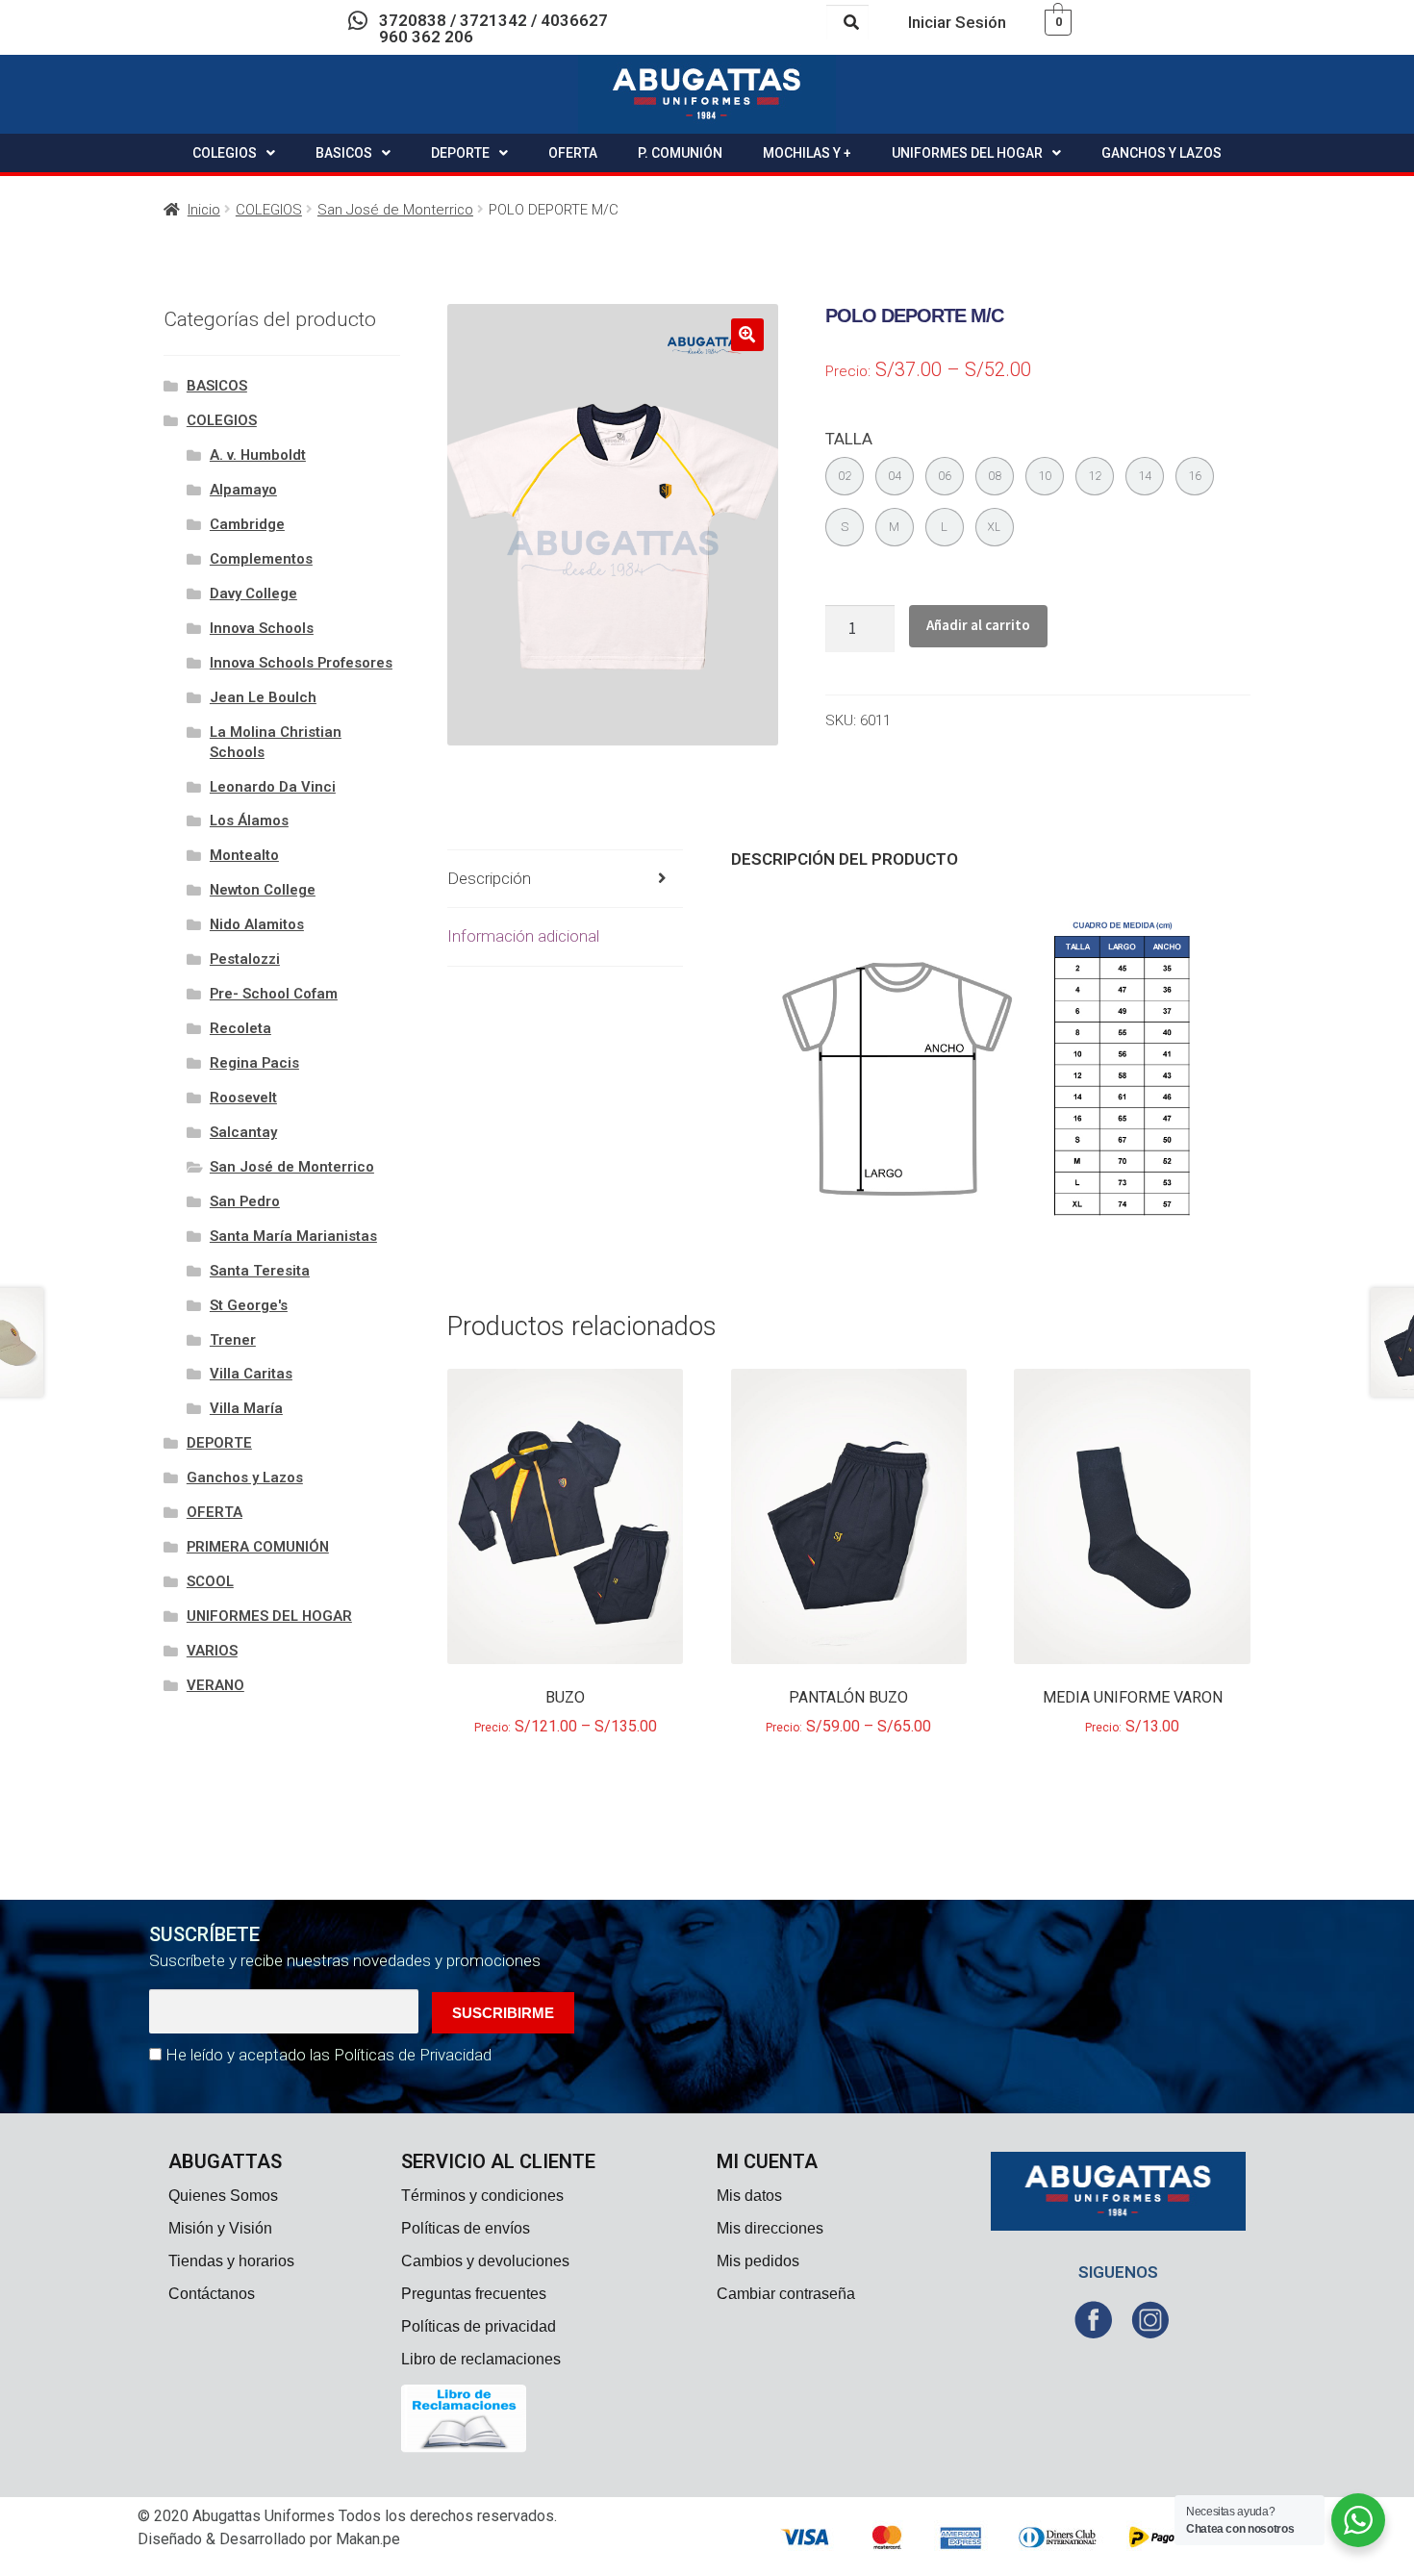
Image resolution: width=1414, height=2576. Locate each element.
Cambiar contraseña (786, 2294)
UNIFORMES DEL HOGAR (967, 153)
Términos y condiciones (482, 2196)
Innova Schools (262, 628)
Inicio (204, 210)
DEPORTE (460, 153)
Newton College (263, 890)
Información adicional (523, 936)
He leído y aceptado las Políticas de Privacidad (328, 2055)
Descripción (489, 878)
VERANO (215, 1685)
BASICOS (344, 153)
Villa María (246, 1408)
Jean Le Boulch (263, 697)
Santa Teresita (260, 1271)
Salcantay (243, 1132)
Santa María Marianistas (293, 1236)
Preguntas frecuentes (474, 2294)
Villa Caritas (251, 1374)
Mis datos (749, 2196)
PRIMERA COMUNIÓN (258, 1547)
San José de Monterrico (395, 210)
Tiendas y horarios (231, 2261)
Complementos (261, 559)
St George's (249, 1305)
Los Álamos (249, 821)
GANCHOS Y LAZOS (1161, 153)
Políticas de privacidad (479, 2326)
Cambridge (247, 524)
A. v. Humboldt (258, 455)
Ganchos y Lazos (245, 1477)
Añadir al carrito (978, 625)
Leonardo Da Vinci (273, 787)
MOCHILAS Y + (807, 153)
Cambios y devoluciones (485, 2261)
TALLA (849, 439)
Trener (233, 1340)
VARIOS (212, 1651)
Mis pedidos (758, 2261)
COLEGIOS (225, 153)
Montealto (244, 855)
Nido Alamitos (257, 924)
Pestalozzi (245, 959)
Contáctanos (212, 2294)
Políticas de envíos (466, 2228)
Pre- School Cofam (274, 994)
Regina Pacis (254, 1063)
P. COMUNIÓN (680, 153)
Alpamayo (243, 490)
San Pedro (245, 1201)
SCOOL (210, 1581)
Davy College (253, 593)
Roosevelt (243, 1098)
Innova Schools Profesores (301, 663)
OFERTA (573, 153)
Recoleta (240, 1028)
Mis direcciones (770, 2228)
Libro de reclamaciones (481, 2359)
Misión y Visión (220, 2228)
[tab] (566, 880)
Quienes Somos (223, 2196)
